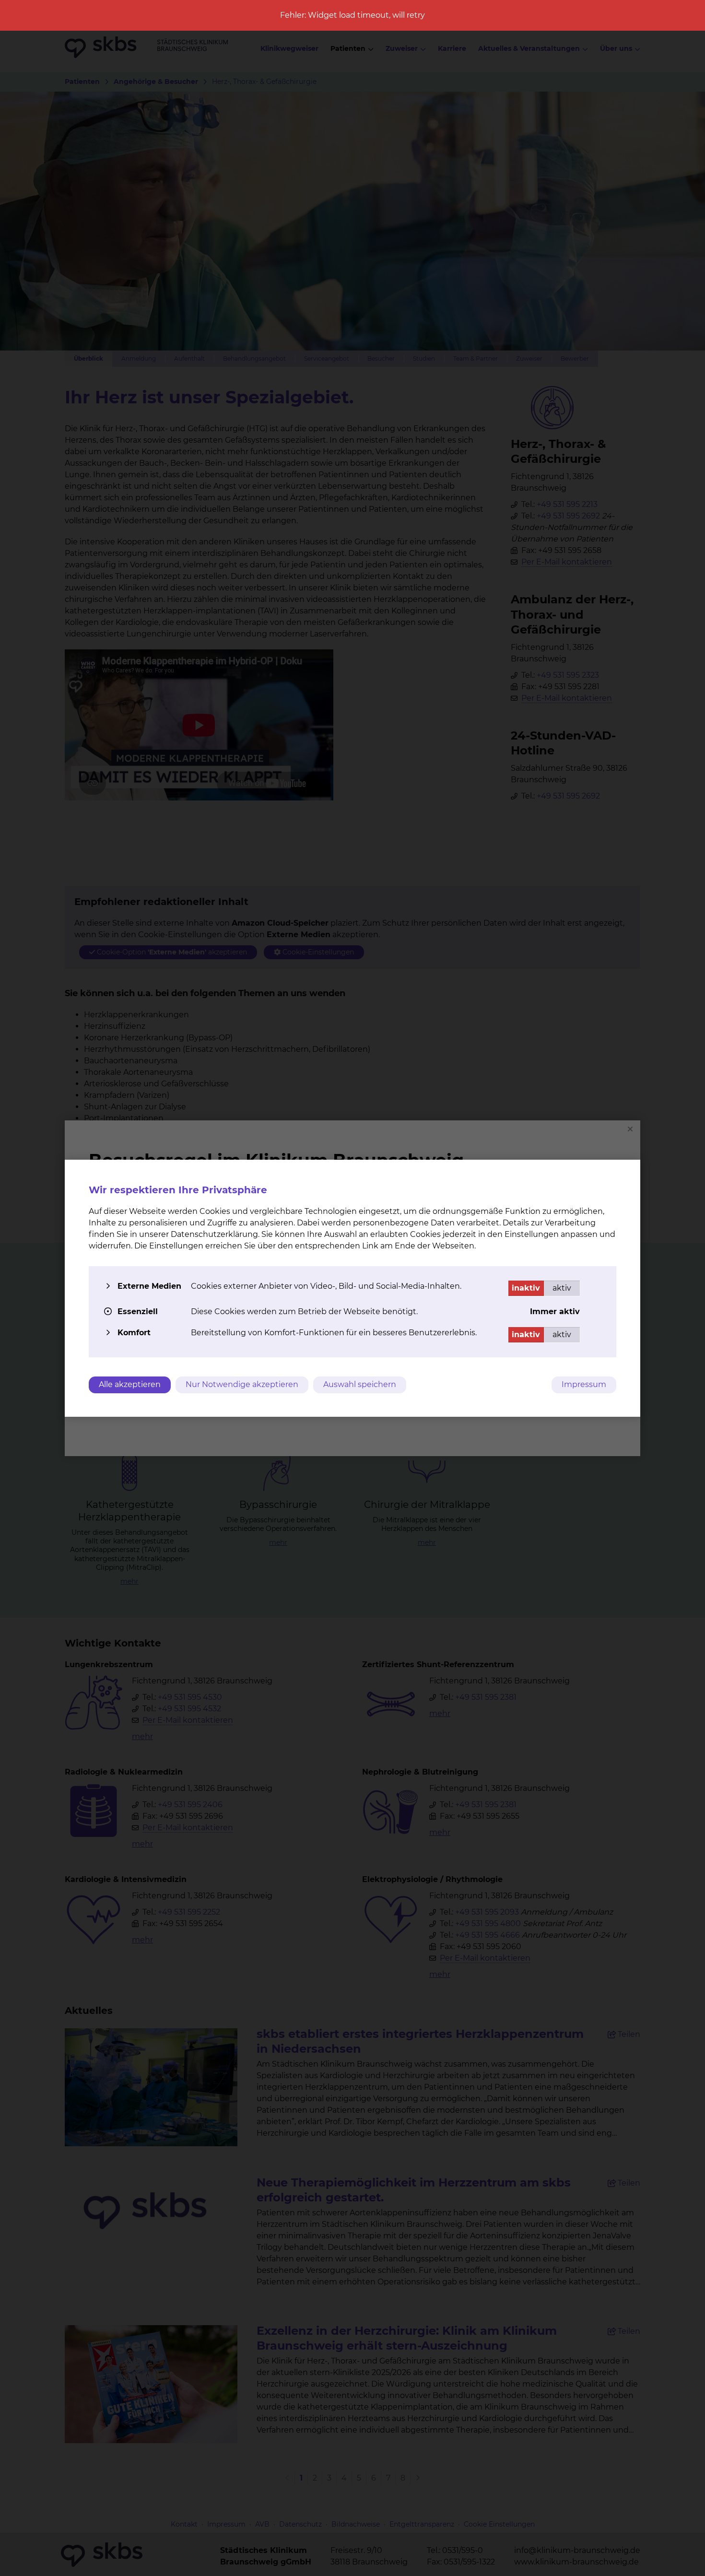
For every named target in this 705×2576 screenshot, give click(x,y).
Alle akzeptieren (130, 1384)
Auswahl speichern (360, 1384)
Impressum (584, 1384)
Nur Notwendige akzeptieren (242, 1384)
